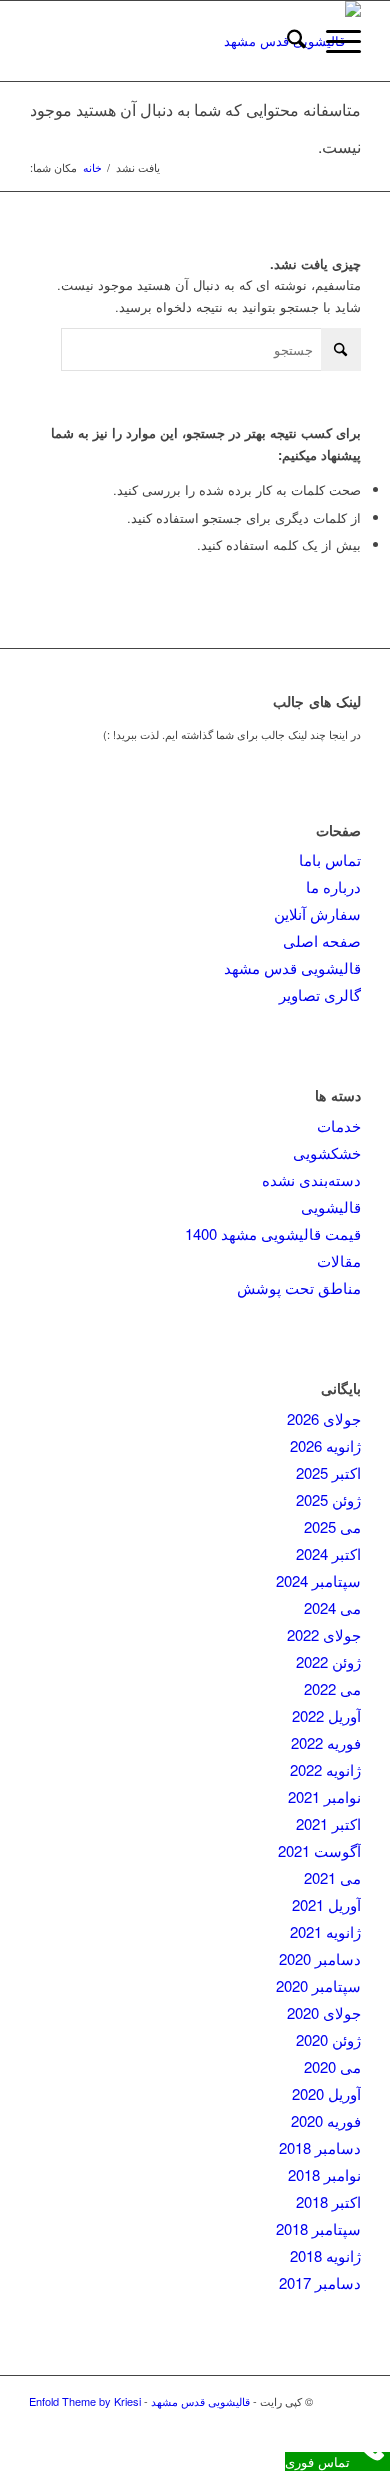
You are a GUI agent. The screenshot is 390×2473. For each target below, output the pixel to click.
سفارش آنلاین (317, 913)
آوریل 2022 (326, 1715)
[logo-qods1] (228, 41)
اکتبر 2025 (328, 1472)
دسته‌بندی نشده (311, 1179)
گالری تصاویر (320, 994)
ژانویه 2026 (325, 1445)
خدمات (339, 1125)
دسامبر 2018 (320, 2147)
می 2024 (332, 1607)
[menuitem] (286, 41)
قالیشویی (331, 1206)
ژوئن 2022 (328, 1661)
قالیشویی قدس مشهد (292, 967)
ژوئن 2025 (328, 1499)
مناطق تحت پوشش (299, 1287)
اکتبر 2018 (328, 2201)
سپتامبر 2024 (318, 1580)
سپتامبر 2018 (318, 2228)
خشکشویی (327, 1152)
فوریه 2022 (326, 1742)
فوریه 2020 (326, 2120)
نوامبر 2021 (324, 1796)
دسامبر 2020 (320, 1958)
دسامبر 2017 (320, 2282)
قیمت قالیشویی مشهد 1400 (273, 1233)
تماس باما (330, 859)
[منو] (333, 41)
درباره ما (333, 886)
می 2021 (332, 1877)
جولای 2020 (324, 2012)
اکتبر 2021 (328, 1823)
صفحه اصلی (322, 940)
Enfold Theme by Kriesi (85, 2401)
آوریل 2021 (326, 1904)
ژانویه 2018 (325, 2255)
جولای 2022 (324, 1634)
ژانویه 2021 (325, 1931)
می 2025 (332, 1526)
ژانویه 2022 (325, 1769)
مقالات (339, 1260)
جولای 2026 (324, 1418)
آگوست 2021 (319, 1850)
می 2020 (332, 2066)
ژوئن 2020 (328, 2039)
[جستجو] (286, 41)
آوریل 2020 (326, 2093)
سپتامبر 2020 (318, 1985)
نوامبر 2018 (324, 2174)
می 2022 (332, 1688)
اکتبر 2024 (328, 1553)
